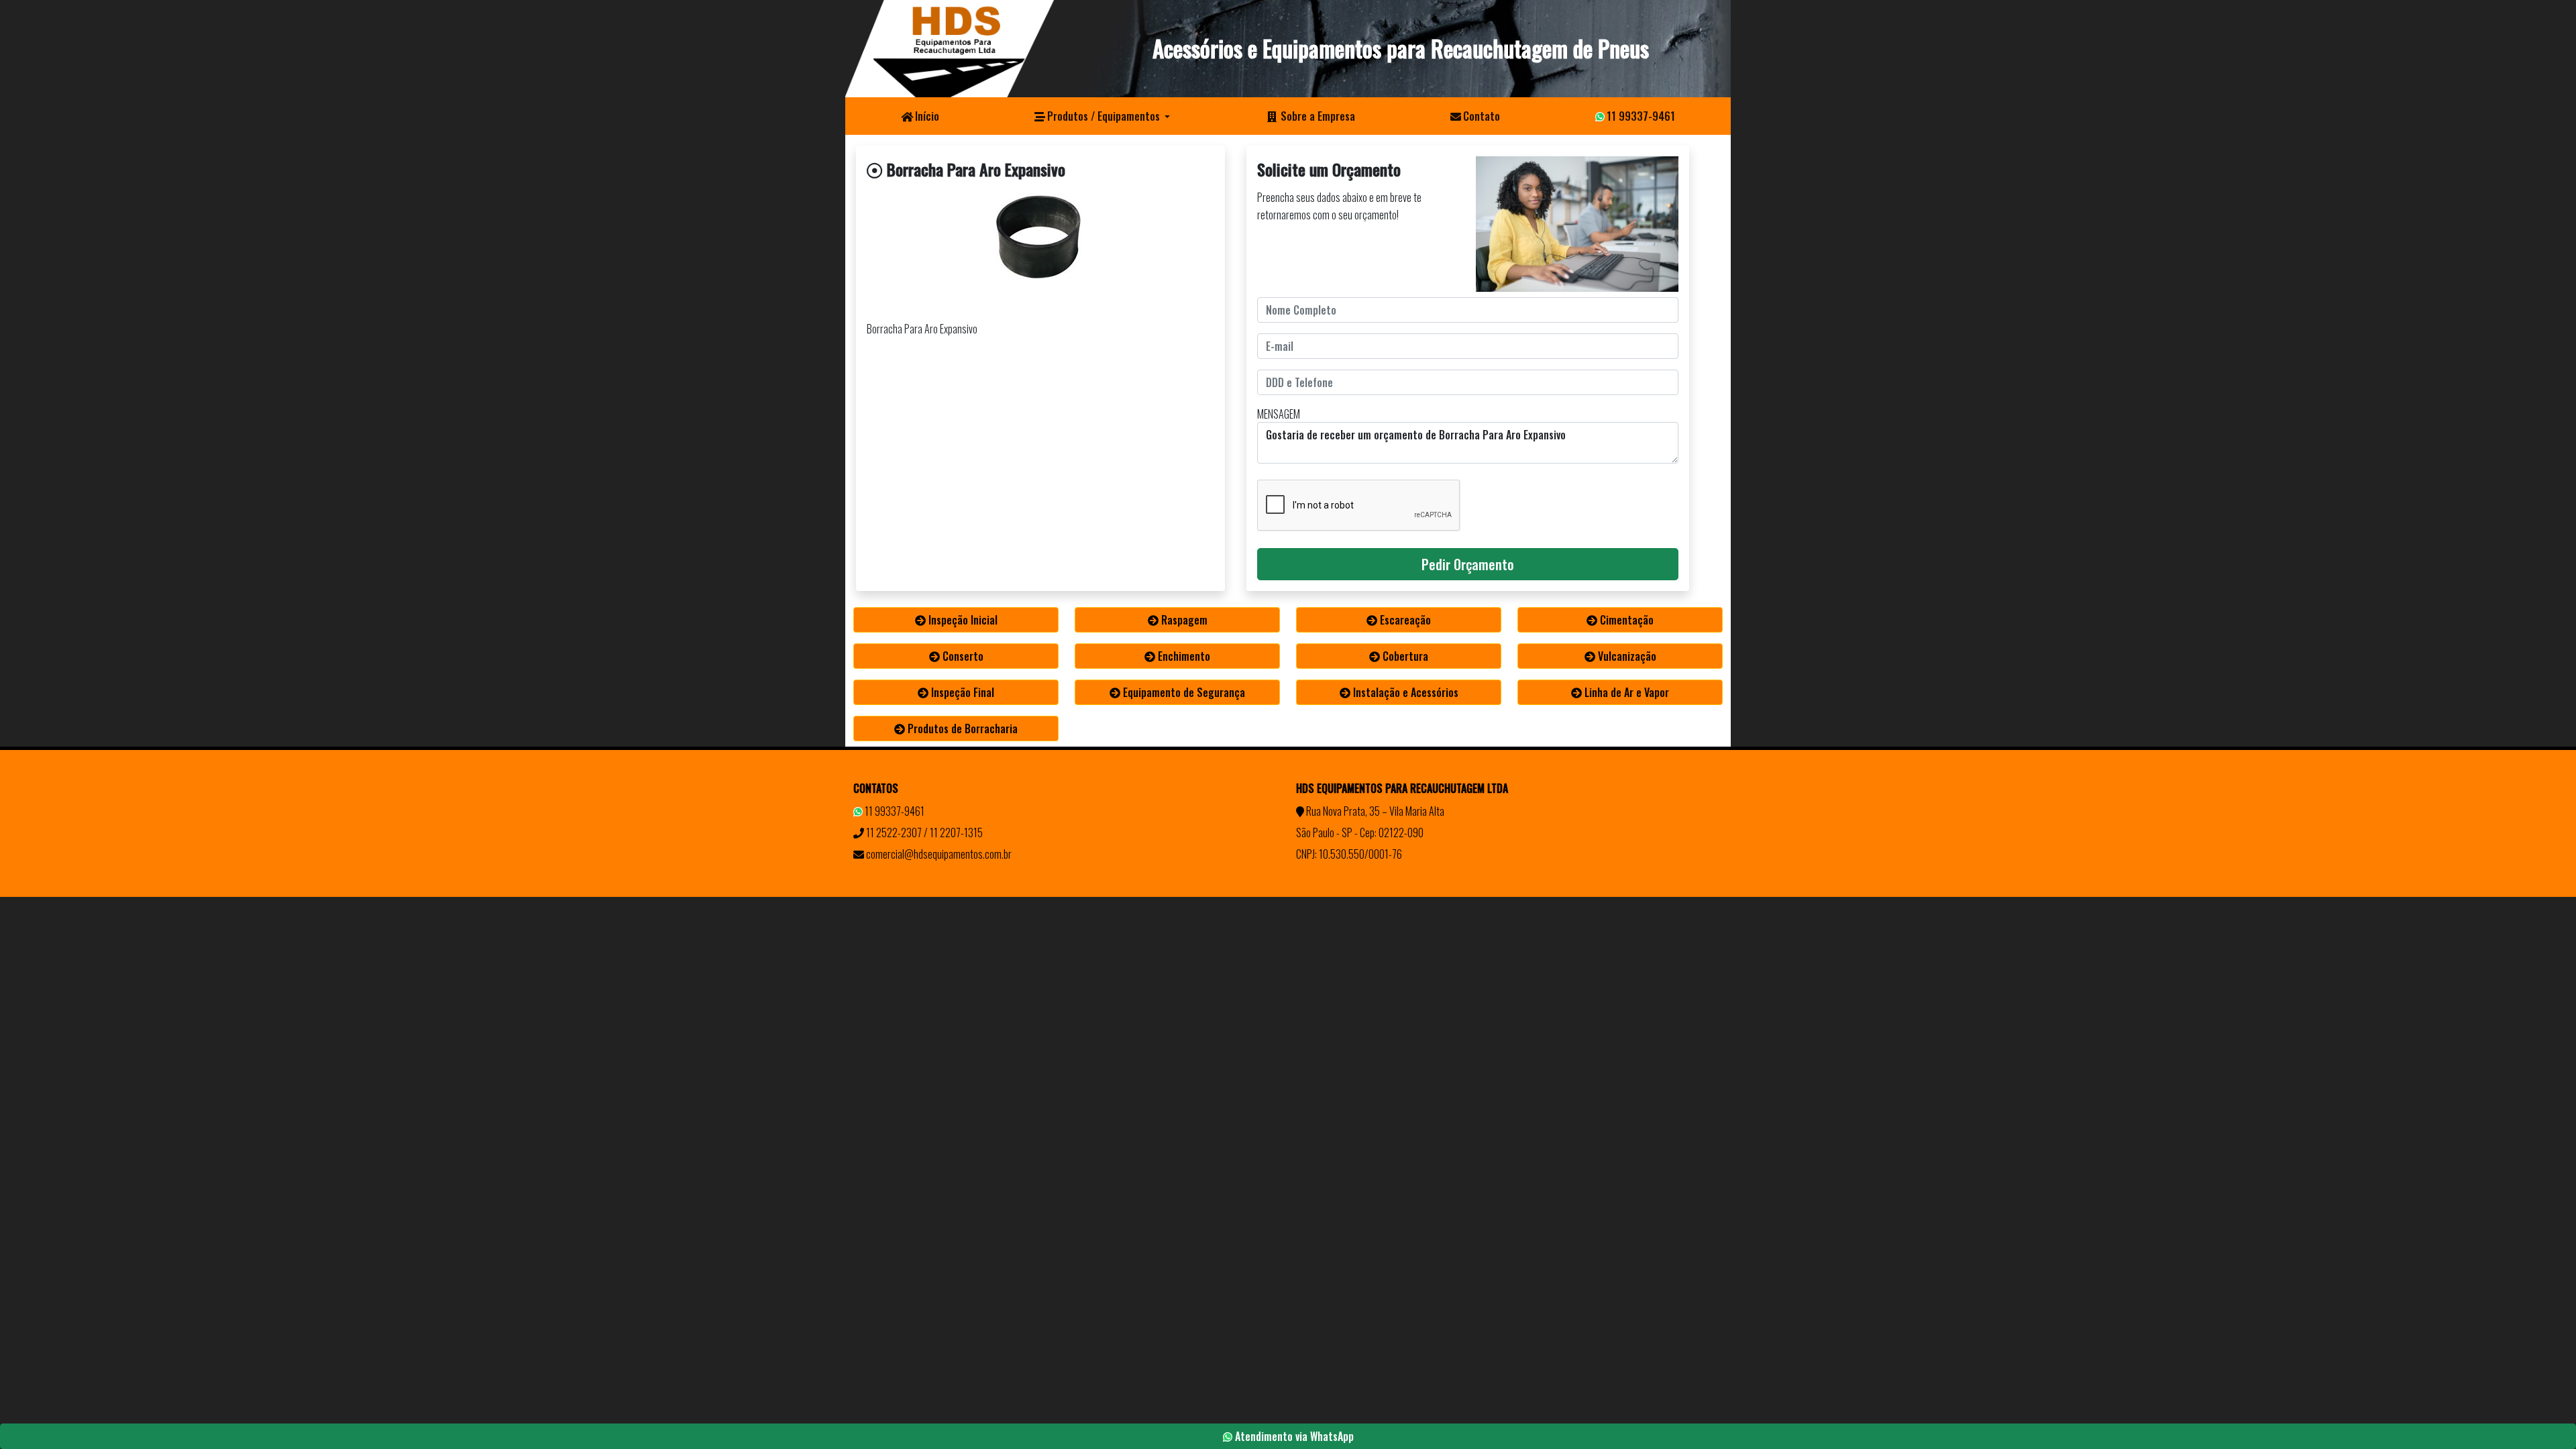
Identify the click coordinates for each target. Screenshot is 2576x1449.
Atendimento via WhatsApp (1293, 1436)
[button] (1102, 116)
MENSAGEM (1279, 414)
